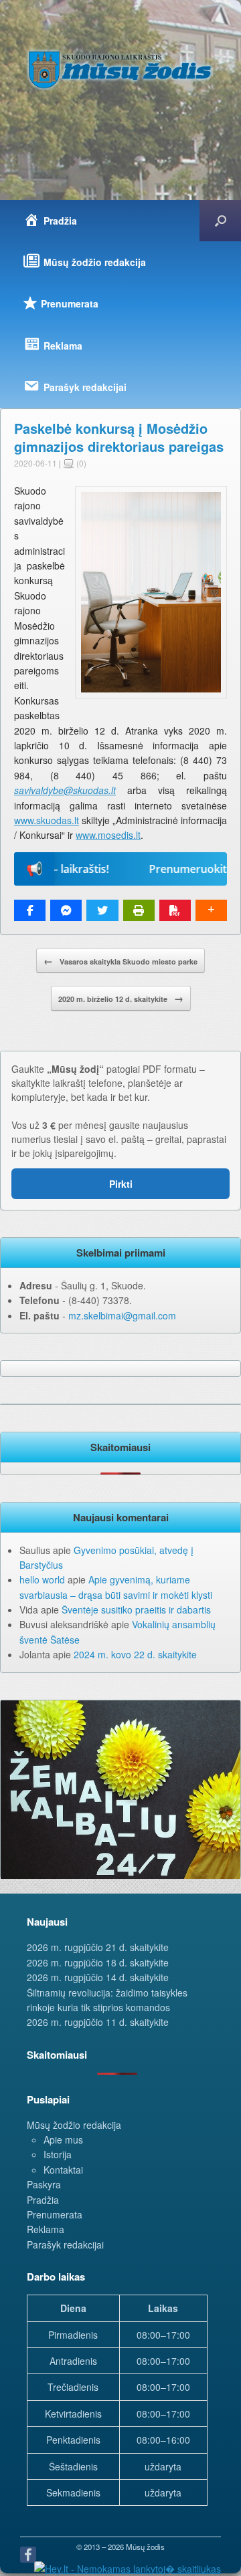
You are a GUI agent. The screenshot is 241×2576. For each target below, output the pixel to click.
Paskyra (44, 2184)
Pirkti (121, 1184)
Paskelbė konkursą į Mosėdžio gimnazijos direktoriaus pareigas (119, 437)
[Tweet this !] (102, 910)
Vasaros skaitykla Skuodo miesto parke (120, 960)
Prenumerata (55, 2214)
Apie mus (63, 2140)
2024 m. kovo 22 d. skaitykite (135, 1654)
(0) (80, 463)
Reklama (46, 2229)
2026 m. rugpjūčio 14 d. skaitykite (98, 1977)
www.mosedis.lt (108, 835)
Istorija (58, 2154)
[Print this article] (139, 910)
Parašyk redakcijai (65, 2244)
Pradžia (43, 2200)
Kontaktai (63, 2170)
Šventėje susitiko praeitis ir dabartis (136, 1609)
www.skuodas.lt (47, 820)
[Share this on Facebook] (30, 910)
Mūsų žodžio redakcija (74, 2125)
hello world (42, 1579)
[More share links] (211, 910)
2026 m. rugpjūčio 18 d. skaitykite (98, 1962)
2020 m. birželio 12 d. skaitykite (121, 998)
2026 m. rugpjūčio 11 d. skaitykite (98, 2022)
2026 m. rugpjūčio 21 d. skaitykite (98, 1947)
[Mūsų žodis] (120, 70)
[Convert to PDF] (175, 910)
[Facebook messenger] (66, 910)
